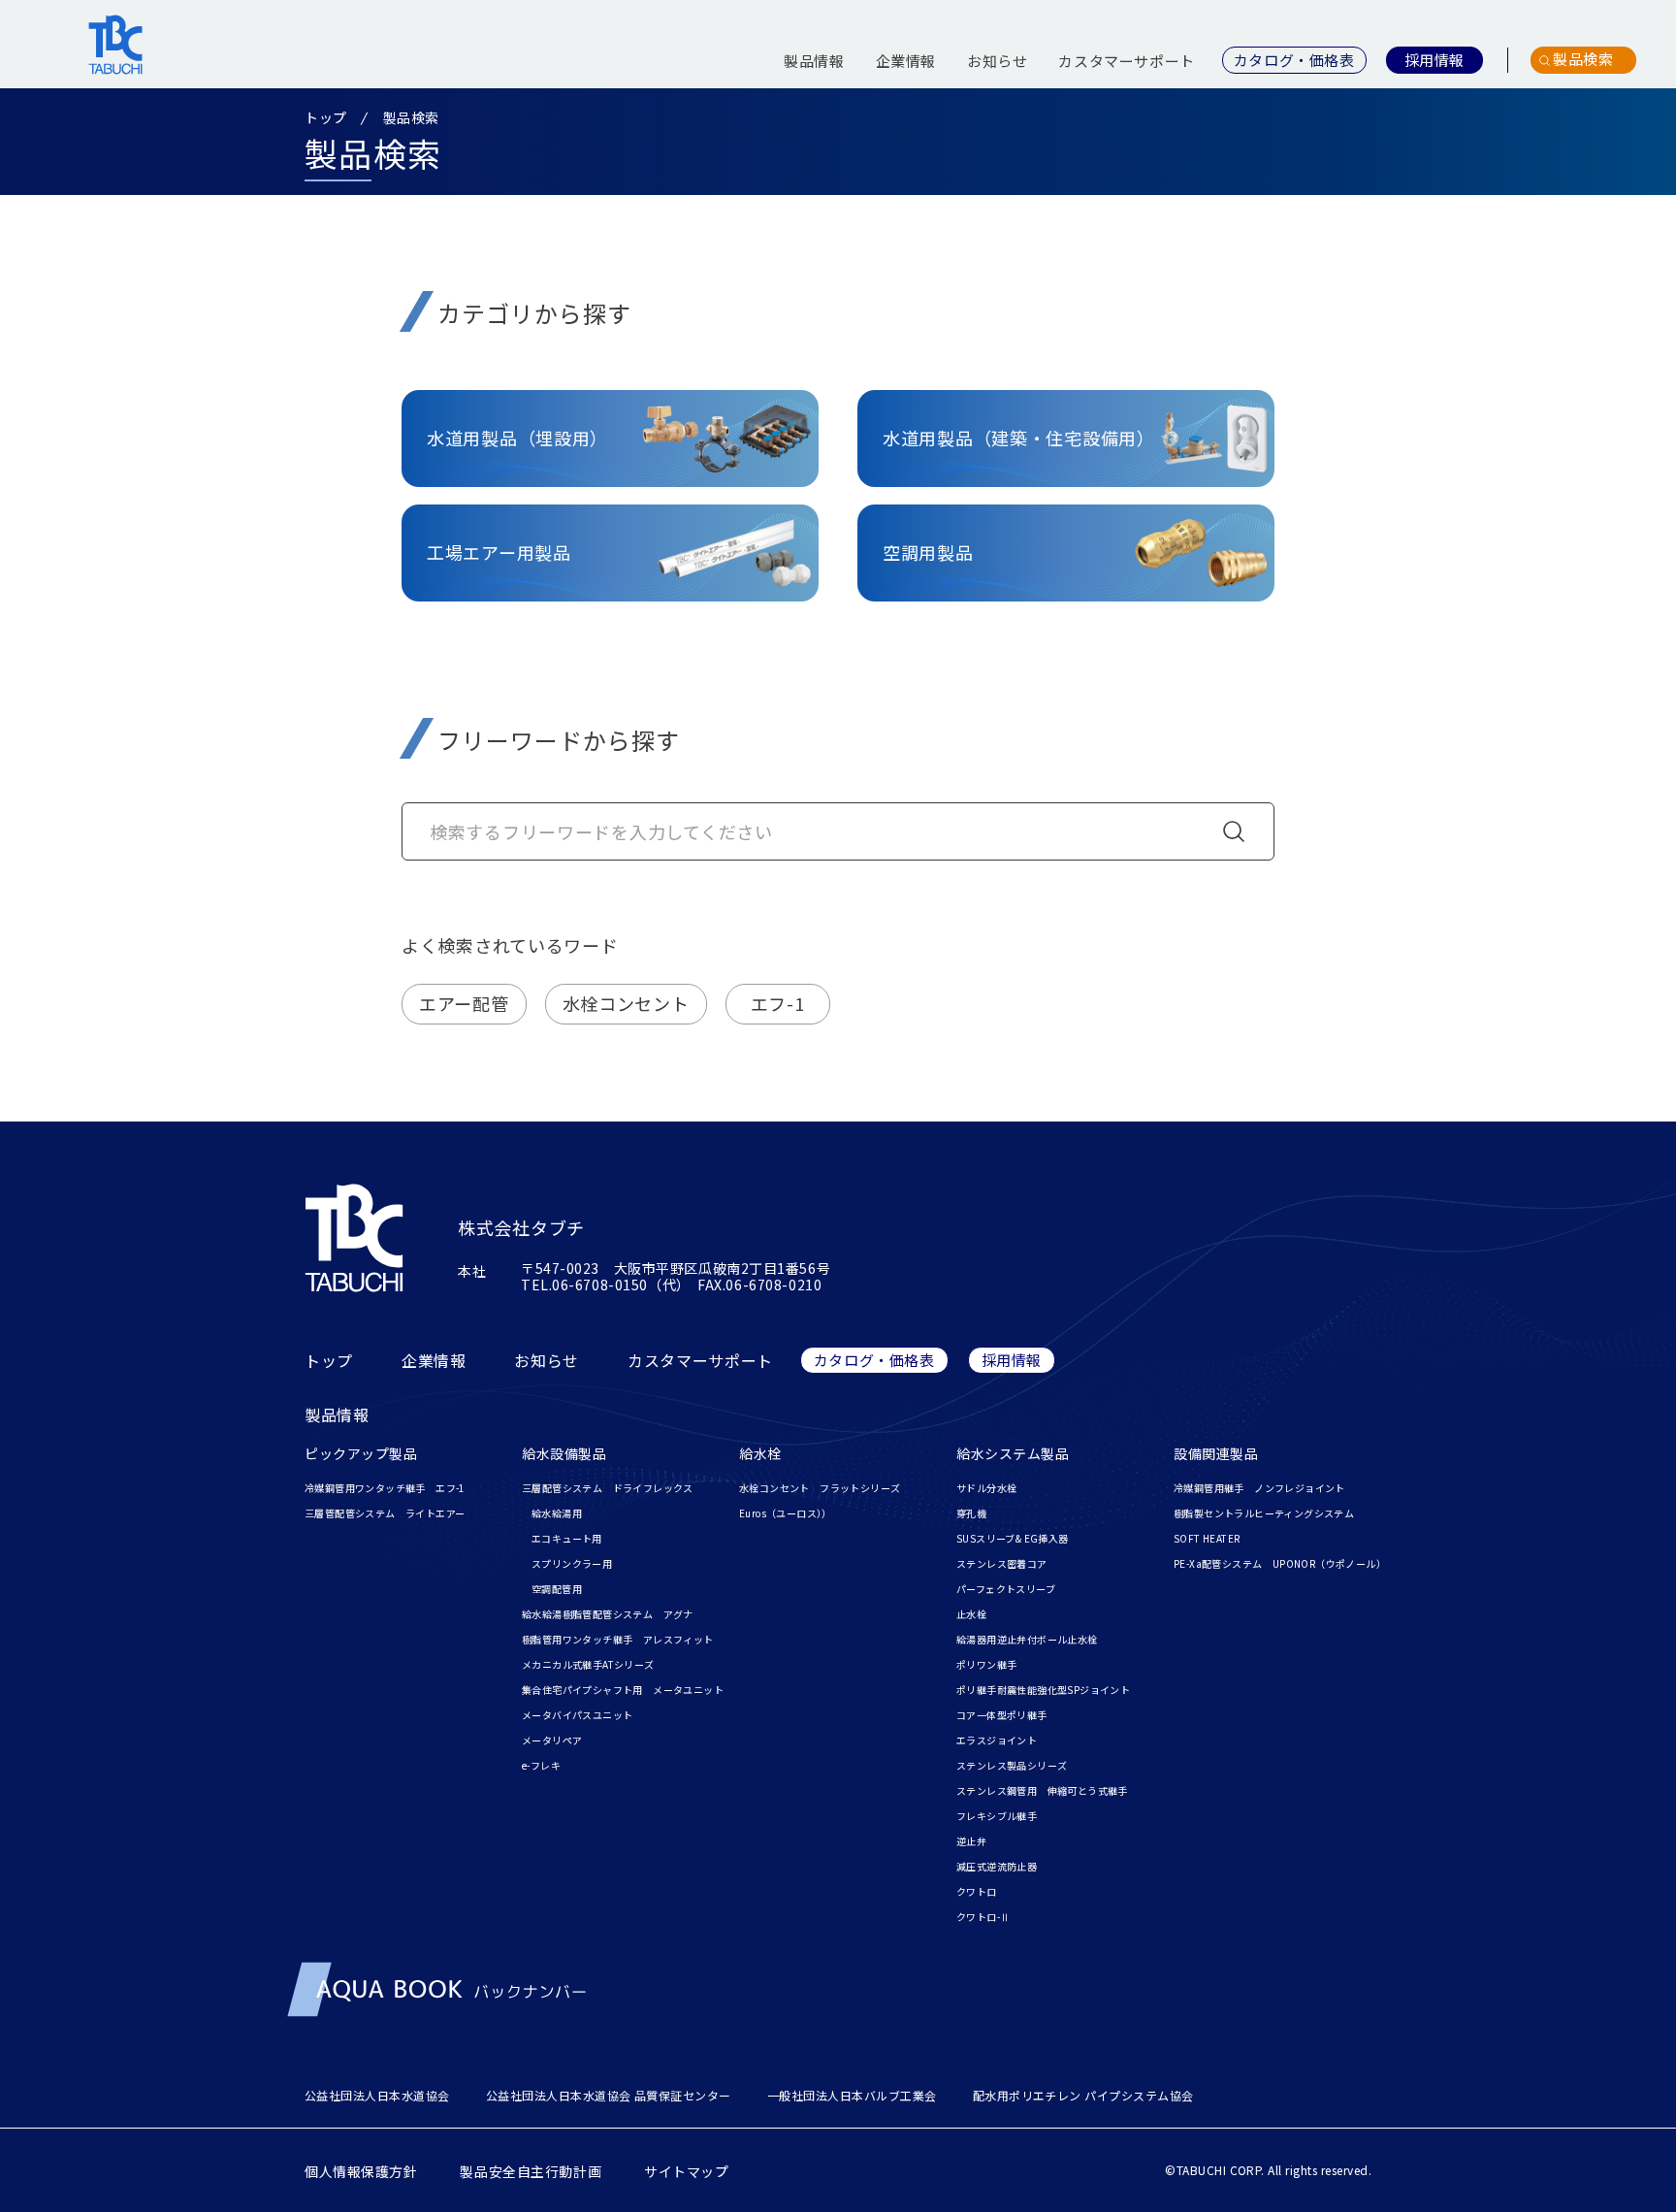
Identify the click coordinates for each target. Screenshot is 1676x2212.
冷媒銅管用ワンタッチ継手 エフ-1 (385, 1488)
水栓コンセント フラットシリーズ (820, 1488)
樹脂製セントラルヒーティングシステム (1264, 1513)
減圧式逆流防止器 (997, 1866)
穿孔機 (971, 1513)
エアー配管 (464, 1003)
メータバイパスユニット (577, 1715)
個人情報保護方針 (361, 2171)
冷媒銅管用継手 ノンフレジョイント (1259, 1488)
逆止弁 (971, 1841)
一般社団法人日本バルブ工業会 (852, 2095)
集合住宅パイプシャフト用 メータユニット (623, 1690)
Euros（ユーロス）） (786, 1513)
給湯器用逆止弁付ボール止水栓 (1027, 1639)
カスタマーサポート (1126, 61)
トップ (326, 117)
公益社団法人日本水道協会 (377, 2095)
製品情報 (814, 61)
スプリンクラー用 (572, 1563)
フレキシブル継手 (997, 1816)
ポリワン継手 (986, 1664)
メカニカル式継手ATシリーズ (588, 1664)
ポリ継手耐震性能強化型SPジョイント (1043, 1690)
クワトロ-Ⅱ (983, 1917)
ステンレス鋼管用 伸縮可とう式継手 (1042, 1790)
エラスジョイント (997, 1740)
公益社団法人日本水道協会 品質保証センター (609, 2095)
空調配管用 (557, 1589)
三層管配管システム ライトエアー (385, 1513)
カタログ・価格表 (874, 1360)
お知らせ (997, 61)
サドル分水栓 (986, 1488)
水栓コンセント (626, 1003)
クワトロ (977, 1891)
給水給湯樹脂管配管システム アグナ (608, 1614)
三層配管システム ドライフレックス (608, 1488)
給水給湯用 (557, 1513)
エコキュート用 (567, 1538)
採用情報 (1012, 1360)
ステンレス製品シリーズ (1012, 1765)
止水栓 (971, 1614)
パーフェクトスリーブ (1006, 1589)
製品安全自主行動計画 (531, 2171)
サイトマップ (686, 2171)
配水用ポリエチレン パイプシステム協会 (1083, 2095)
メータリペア (552, 1740)
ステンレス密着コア (1002, 1563)
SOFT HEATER (1207, 1538)
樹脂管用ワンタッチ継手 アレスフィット (618, 1639)
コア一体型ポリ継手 (1002, 1715)
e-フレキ (541, 1765)
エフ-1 (778, 1003)
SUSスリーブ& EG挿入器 (1013, 1538)
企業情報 (906, 61)
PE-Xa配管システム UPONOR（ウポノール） (1280, 1563)
